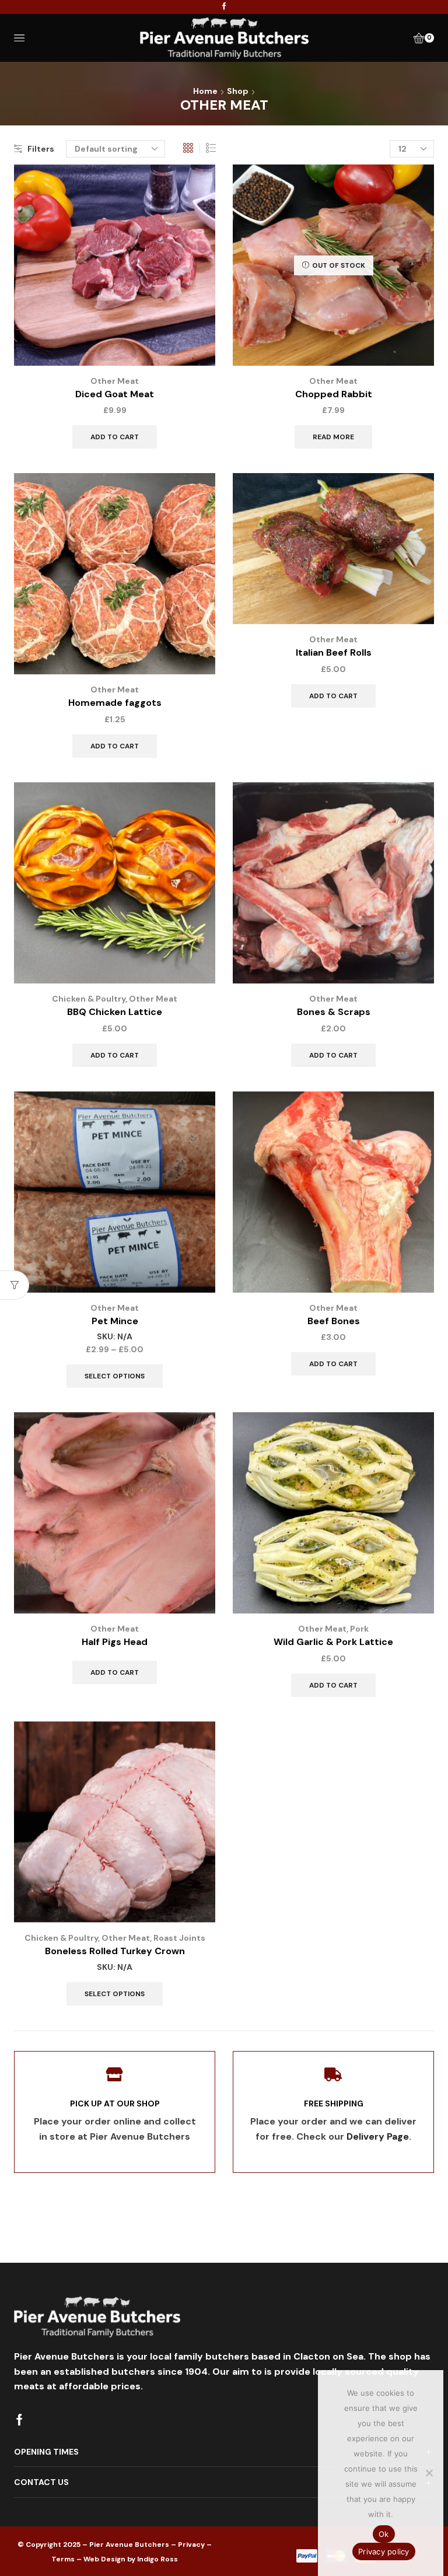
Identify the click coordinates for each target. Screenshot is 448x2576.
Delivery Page (378, 2136)
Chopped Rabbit (334, 394)
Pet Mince (115, 1321)
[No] (429, 2473)
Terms (63, 2559)
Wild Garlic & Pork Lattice (333, 1642)
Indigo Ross (157, 2559)
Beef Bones (334, 1321)
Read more (333, 437)
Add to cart (115, 437)
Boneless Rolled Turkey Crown (115, 1951)
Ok (384, 2534)
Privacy (191, 2544)
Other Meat (115, 381)
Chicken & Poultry (89, 999)
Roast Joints (179, 1938)
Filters (41, 149)
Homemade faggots (115, 703)
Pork (359, 1629)
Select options (115, 1376)
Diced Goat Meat (115, 394)
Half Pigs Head (115, 1642)
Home (205, 91)
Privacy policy (384, 2551)
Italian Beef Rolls (334, 652)
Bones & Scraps (334, 1012)
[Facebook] (224, 7)
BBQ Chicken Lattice (115, 1012)
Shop (238, 91)
